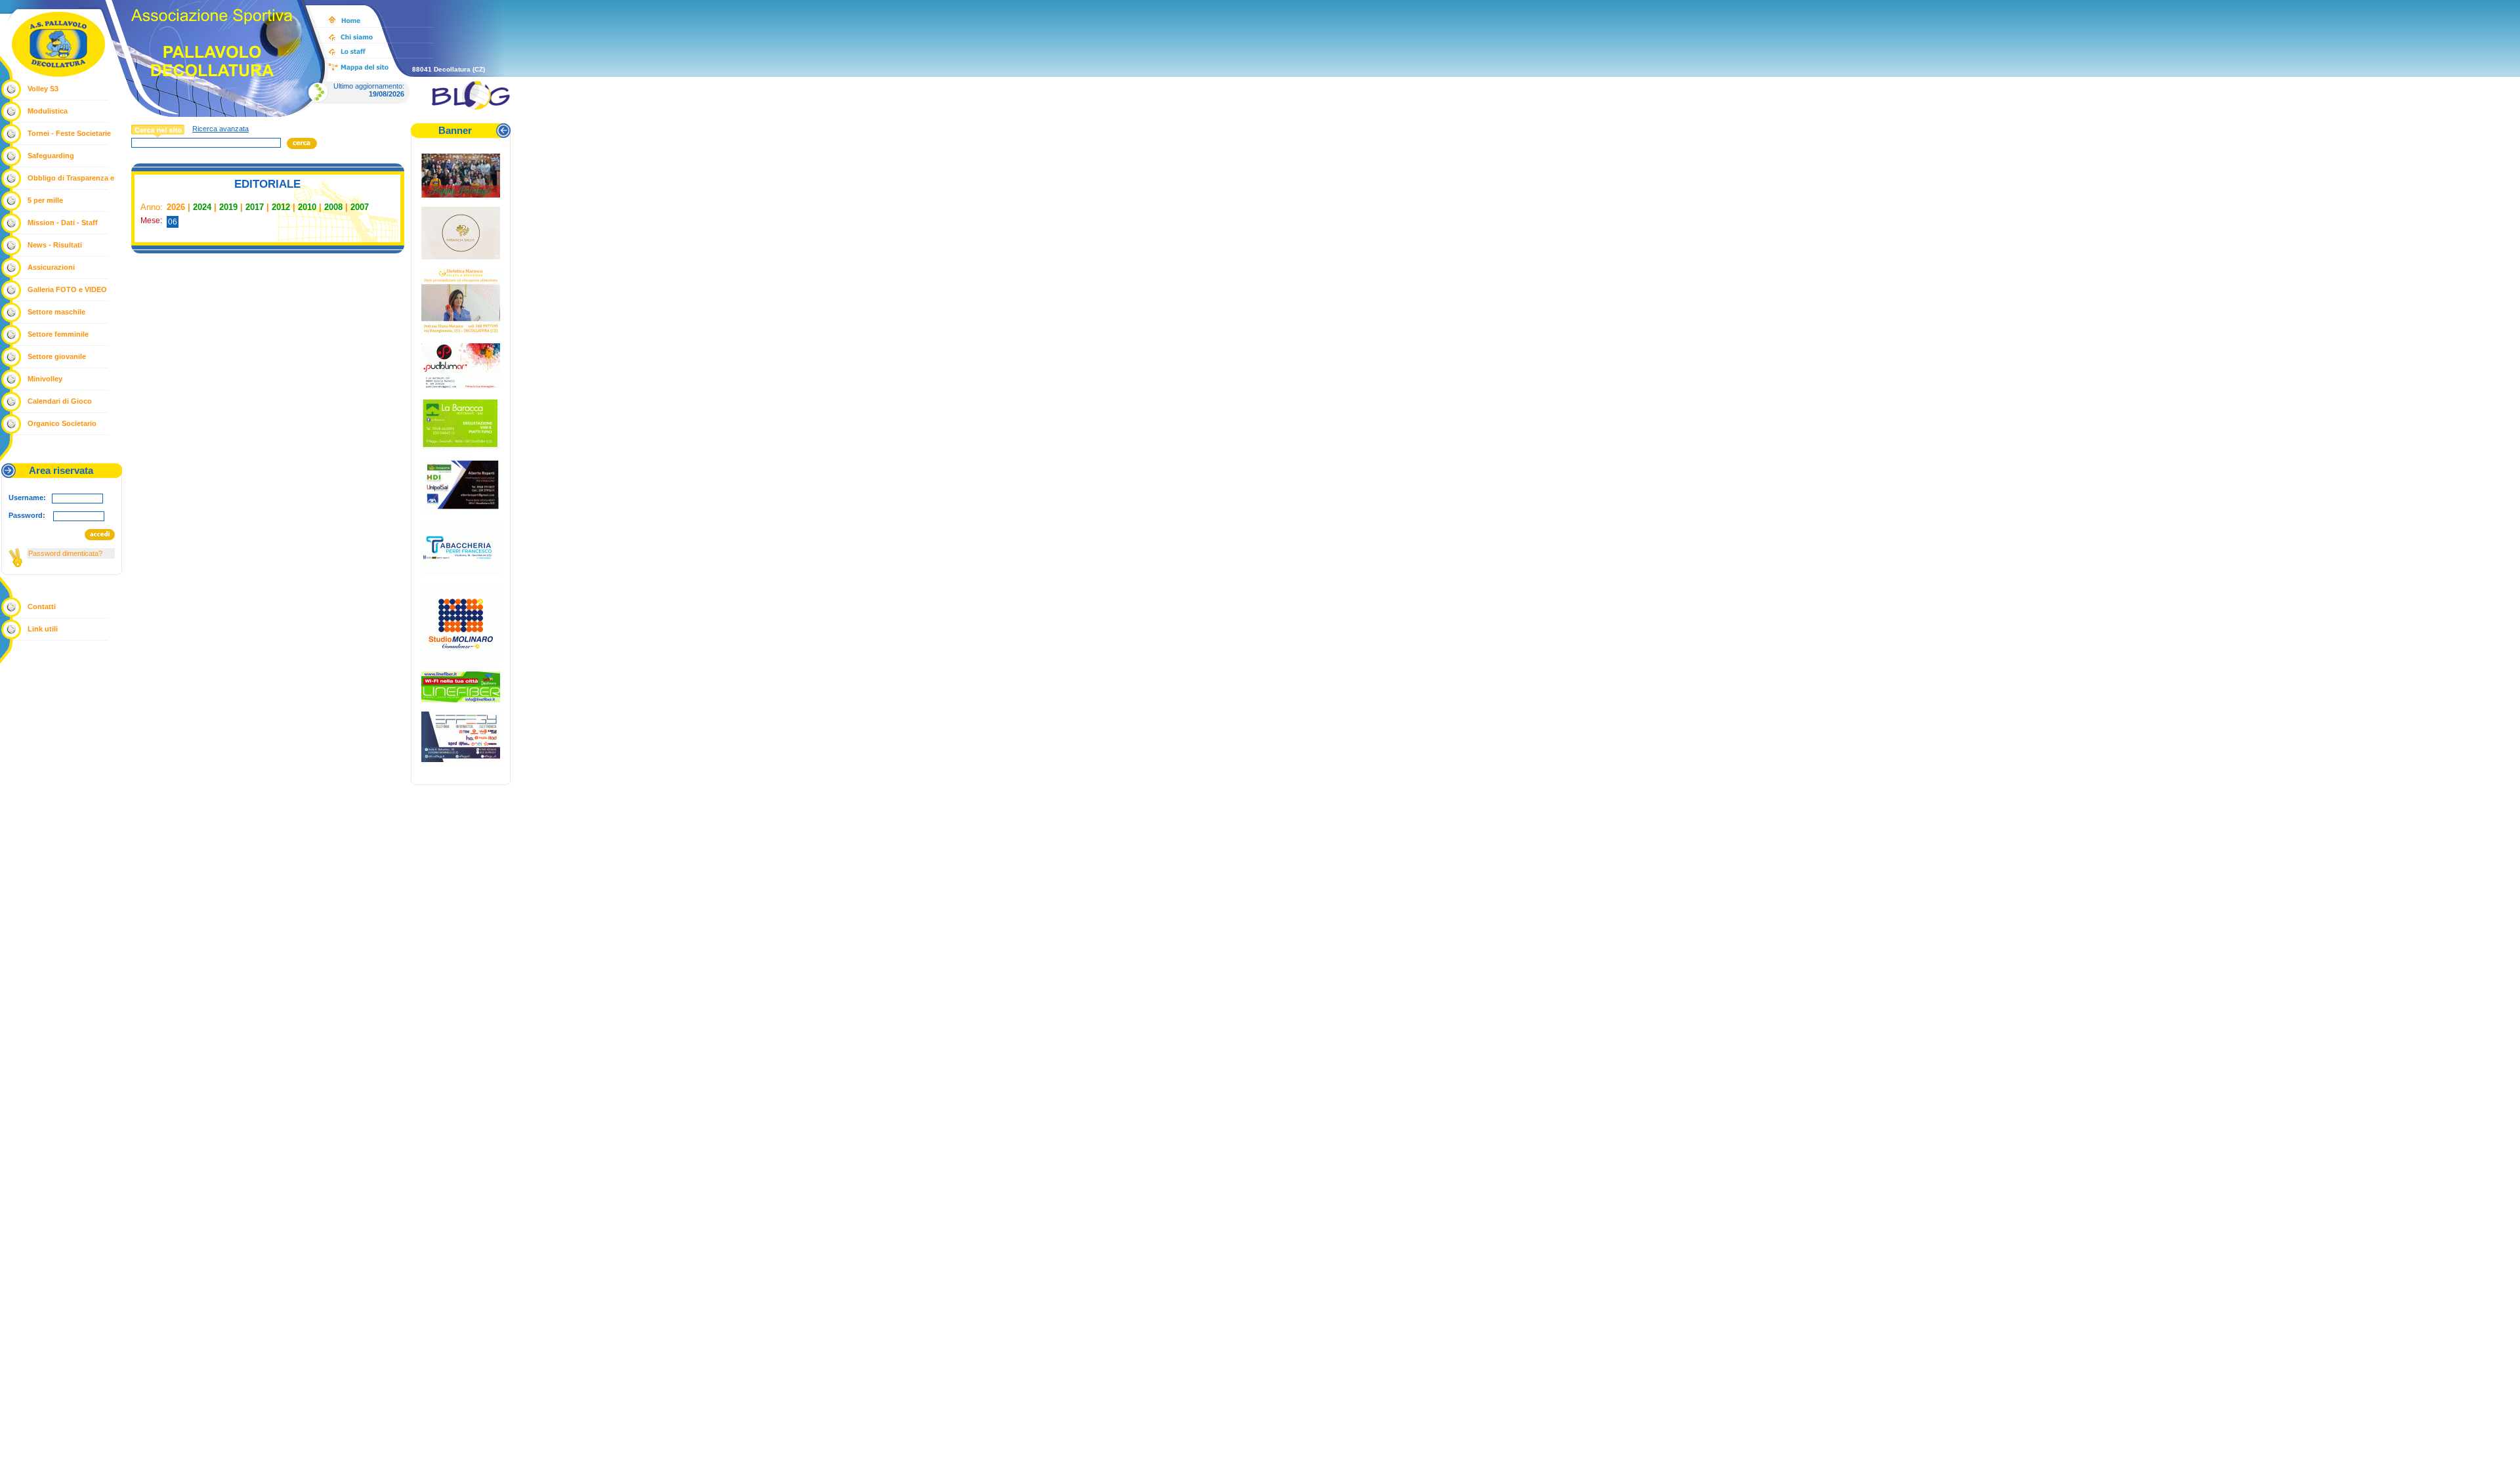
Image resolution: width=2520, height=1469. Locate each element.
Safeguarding (51, 156)
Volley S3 (43, 89)
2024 (202, 207)
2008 (333, 207)
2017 (255, 207)
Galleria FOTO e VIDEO (67, 289)
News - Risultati (55, 245)
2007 (360, 207)
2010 (307, 207)
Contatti (42, 607)
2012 (281, 207)
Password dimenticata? (65, 553)
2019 (228, 207)
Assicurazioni (51, 267)
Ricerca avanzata (220, 129)
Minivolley (45, 379)
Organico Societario (62, 423)
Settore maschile (56, 312)
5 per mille (45, 200)
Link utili (43, 629)
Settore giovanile (57, 356)
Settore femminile (58, 334)
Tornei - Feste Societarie (69, 133)
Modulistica (48, 111)
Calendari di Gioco (60, 401)
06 (173, 222)
